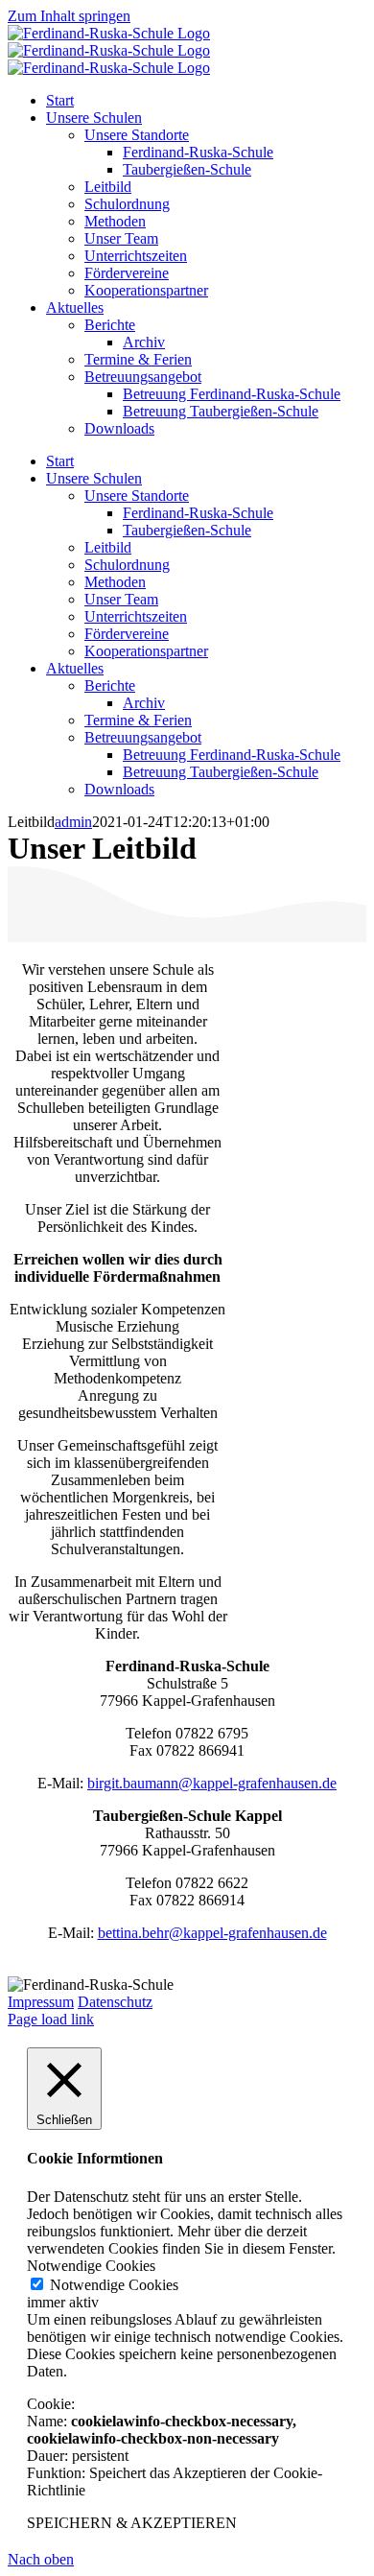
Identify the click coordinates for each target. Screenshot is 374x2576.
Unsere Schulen (94, 478)
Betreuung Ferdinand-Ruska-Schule (232, 755)
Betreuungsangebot (143, 737)
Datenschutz (115, 2002)
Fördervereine (127, 634)
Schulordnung (127, 565)
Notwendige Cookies (114, 2285)
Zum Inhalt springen (69, 16)
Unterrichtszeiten (136, 616)
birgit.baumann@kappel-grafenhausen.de (212, 1783)
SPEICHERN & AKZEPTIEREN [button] (132, 2523)
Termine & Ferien (138, 720)
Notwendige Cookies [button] (91, 2266)
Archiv (144, 703)
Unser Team (121, 599)
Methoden (115, 582)
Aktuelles (75, 668)
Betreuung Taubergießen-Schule (221, 772)
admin (73, 822)
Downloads (119, 789)
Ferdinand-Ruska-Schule (198, 513)
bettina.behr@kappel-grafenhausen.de (212, 1933)
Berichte (110, 685)
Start (60, 461)
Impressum (41, 2002)
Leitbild (108, 547)
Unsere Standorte (137, 496)
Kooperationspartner (146, 651)
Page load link (51, 2019)
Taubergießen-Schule (187, 530)
